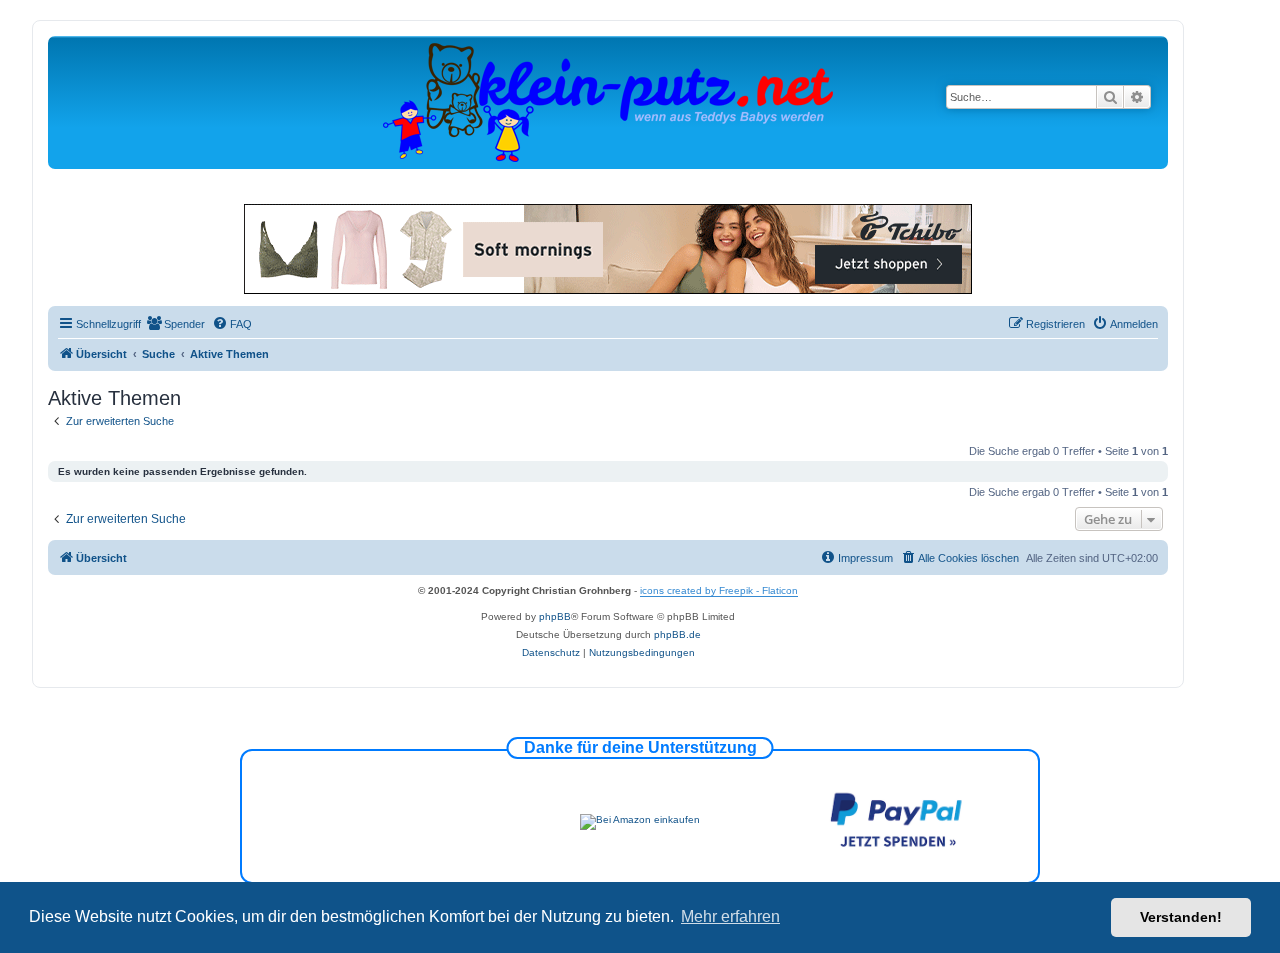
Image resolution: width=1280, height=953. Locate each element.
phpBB (555, 616)
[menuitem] (175, 324)
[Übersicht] (608, 101)
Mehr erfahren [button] (730, 916)
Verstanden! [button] (1181, 917)
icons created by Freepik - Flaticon (719, 590)
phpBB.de (677, 634)
